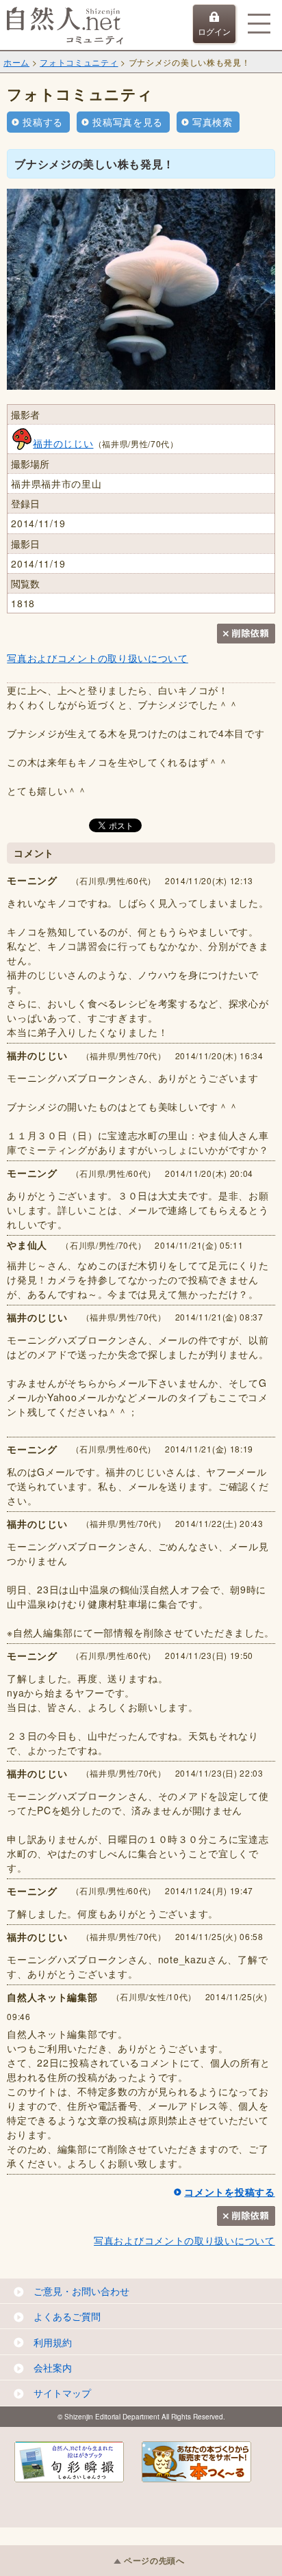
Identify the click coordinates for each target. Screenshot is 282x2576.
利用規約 (53, 2342)
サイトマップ (62, 2393)
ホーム (16, 62)
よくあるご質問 (67, 2316)
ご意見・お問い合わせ (81, 2291)
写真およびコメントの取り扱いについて (98, 658)
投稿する (43, 122)
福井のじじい (63, 443)
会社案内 (53, 2367)
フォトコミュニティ (79, 62)
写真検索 (213, 122)
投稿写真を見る (128, 122)
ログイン (214, 31)
